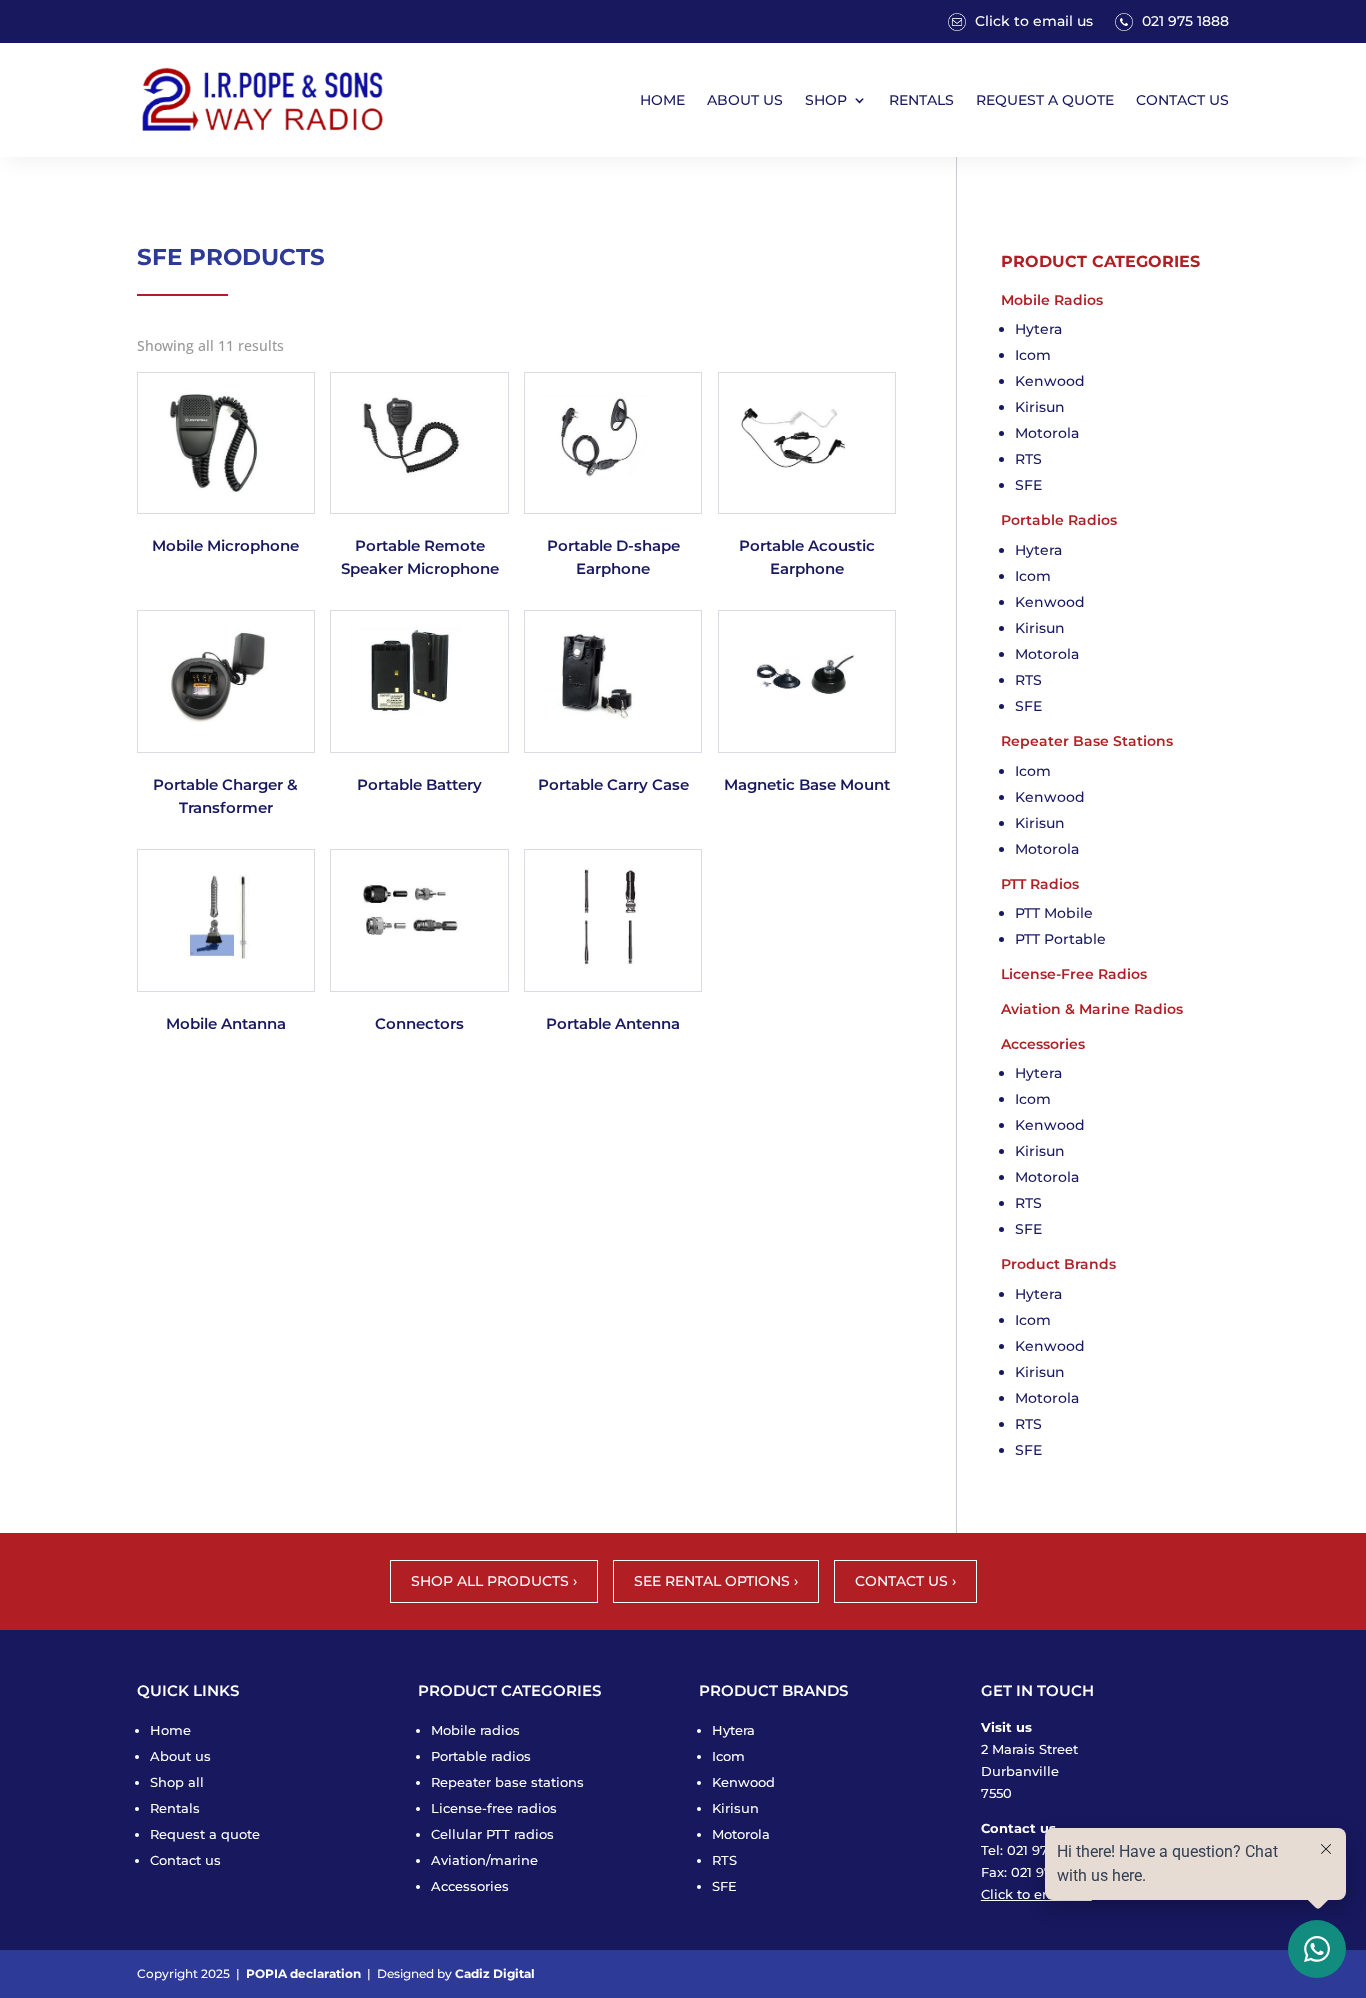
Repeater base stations (507, 1782)
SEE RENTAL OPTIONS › (716, 1581)
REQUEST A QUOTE (1045, 100)
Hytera (1038, 329)
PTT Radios (1040, 884)
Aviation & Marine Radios (1092, 1009)
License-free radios (494, 1808)
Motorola (1047, 433)
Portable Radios (1059, 520)
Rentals (175, 1808)
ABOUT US (745, 100)
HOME (662, 100)
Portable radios (481, 1756)
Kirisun (1040, 407)
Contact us (185, 1860)
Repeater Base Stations (1087, 741)
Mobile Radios (1052, 300)
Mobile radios (475, 1730)
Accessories (1043, 1044)
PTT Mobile (1054, 913)
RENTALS (921, 100)
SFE (1028, 485)
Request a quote (205, 1834)
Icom (1033, 355)
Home (170, 1730)
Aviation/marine (484, 1860)
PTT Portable (1060, 939)
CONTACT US (1182, 100)
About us (180, 1756)
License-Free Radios (1074, 974)
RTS (1028, 459)
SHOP (826, 100)
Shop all (177, 1782)
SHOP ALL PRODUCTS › (494, 1581)
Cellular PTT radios (492, 1834)
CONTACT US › (905, 1581)
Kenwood (1050, 381)
